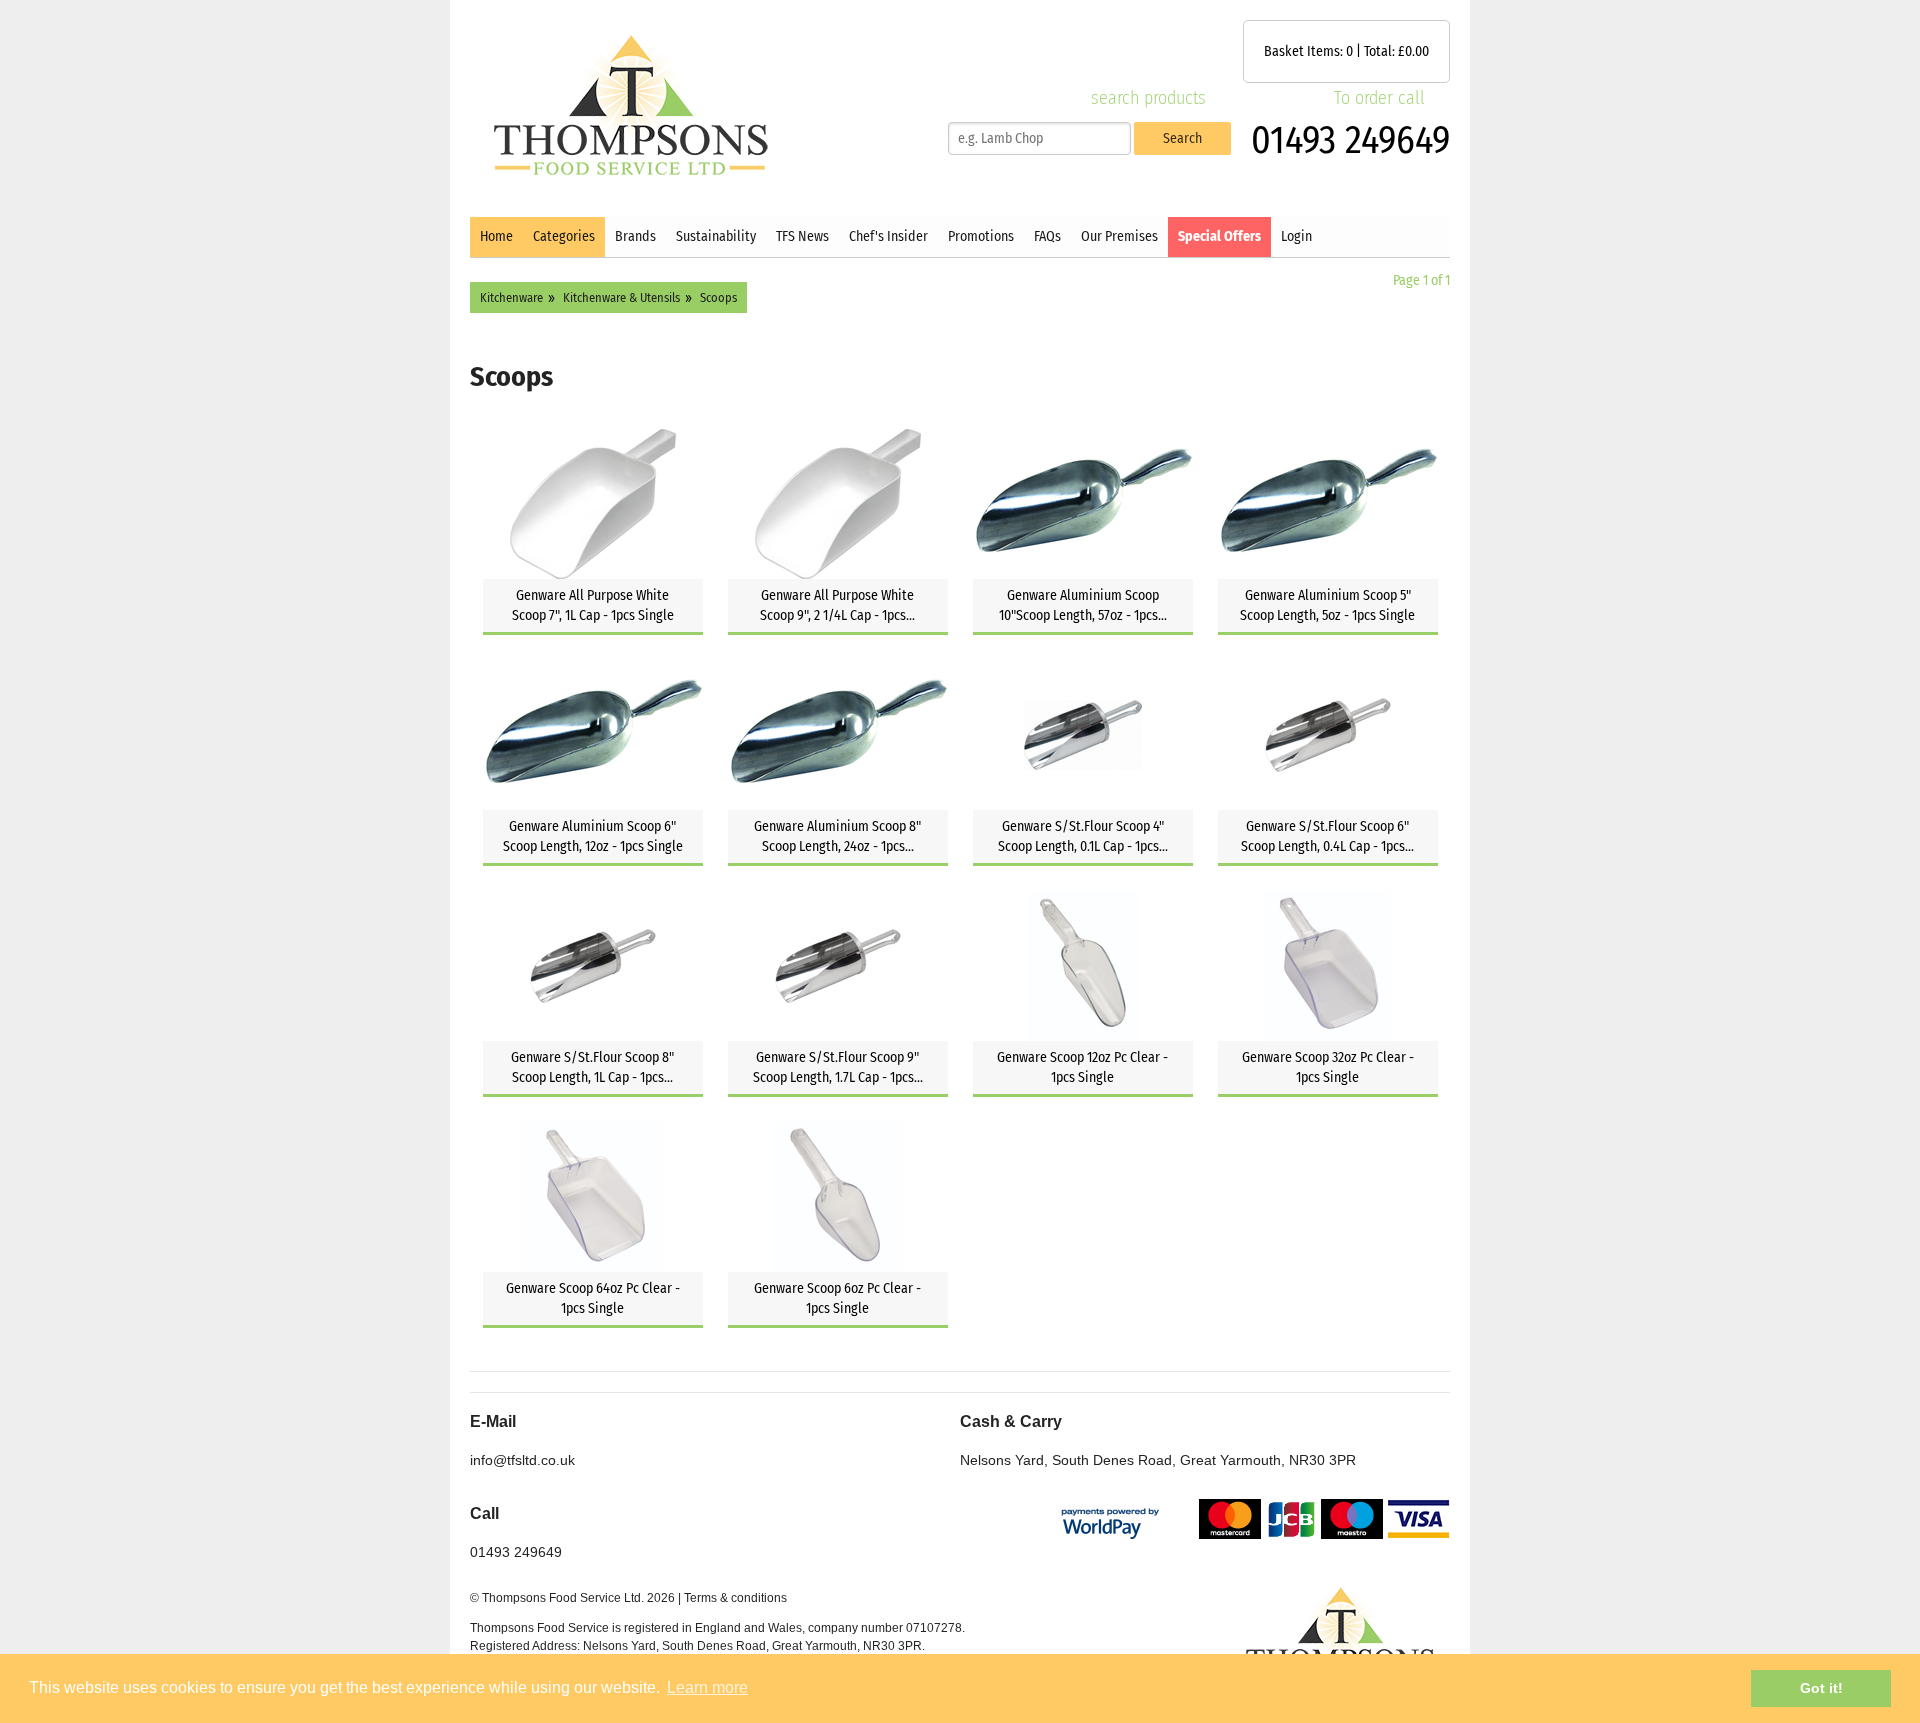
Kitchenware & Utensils (621, 297)
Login (1296, 236)
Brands (635, 236)
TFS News (802, 236)
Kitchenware (511, 297)
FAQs (1047, 236)
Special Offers (1219, 236)
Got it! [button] (1821, 1688)
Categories (564, 236)
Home (496, 236)
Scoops (718, 297)
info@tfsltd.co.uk (522, 1460)
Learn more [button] (707, 1687)
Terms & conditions (735, 1598)
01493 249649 (1350, 140)
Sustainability (716, 236)
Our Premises (1119, 236)
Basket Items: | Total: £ (1346, 51)
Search (1182, 138)
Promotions (981, 236)
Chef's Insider (888, 236)
